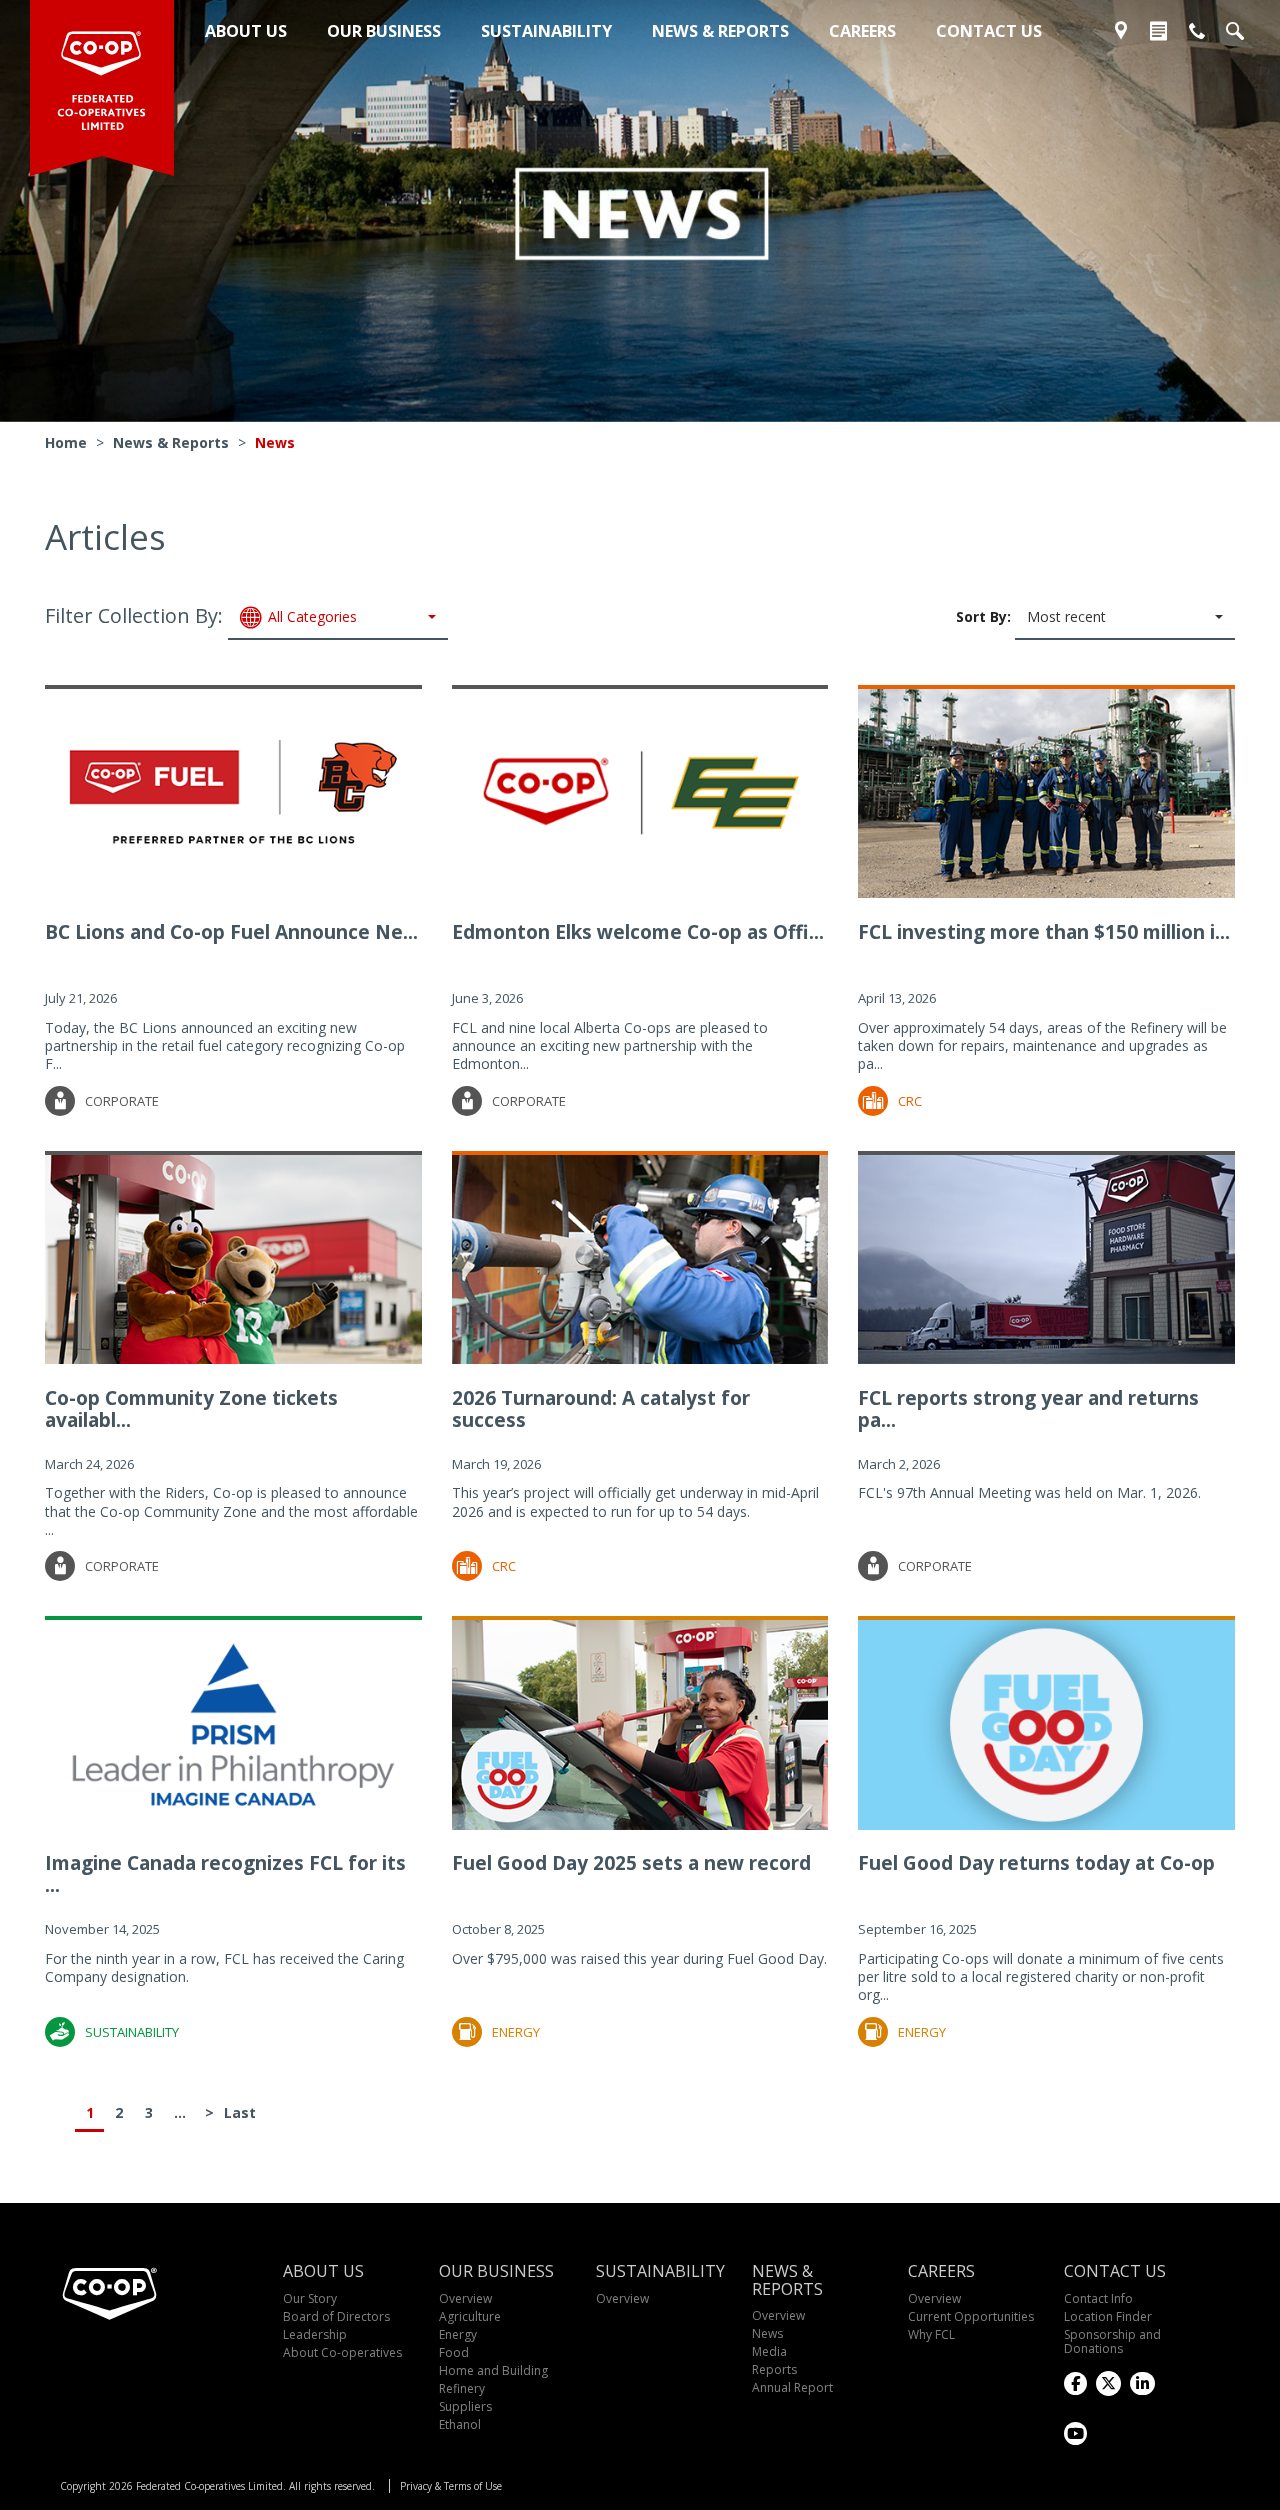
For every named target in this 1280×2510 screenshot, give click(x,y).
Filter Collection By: (201, 616)
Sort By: (1031, 616)
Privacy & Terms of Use (451, 2486)
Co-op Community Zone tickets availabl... (191, 1409)
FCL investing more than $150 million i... (1044, 932)
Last (239, 2112)
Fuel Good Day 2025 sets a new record (631, 1863)
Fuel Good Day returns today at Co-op (1036, 1863)
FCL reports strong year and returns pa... (1028, 1409)
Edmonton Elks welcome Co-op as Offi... (638, 932)
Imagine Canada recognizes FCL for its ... (225, 1874)
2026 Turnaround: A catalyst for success (601, 1409)
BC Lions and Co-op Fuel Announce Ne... (231, 932)
